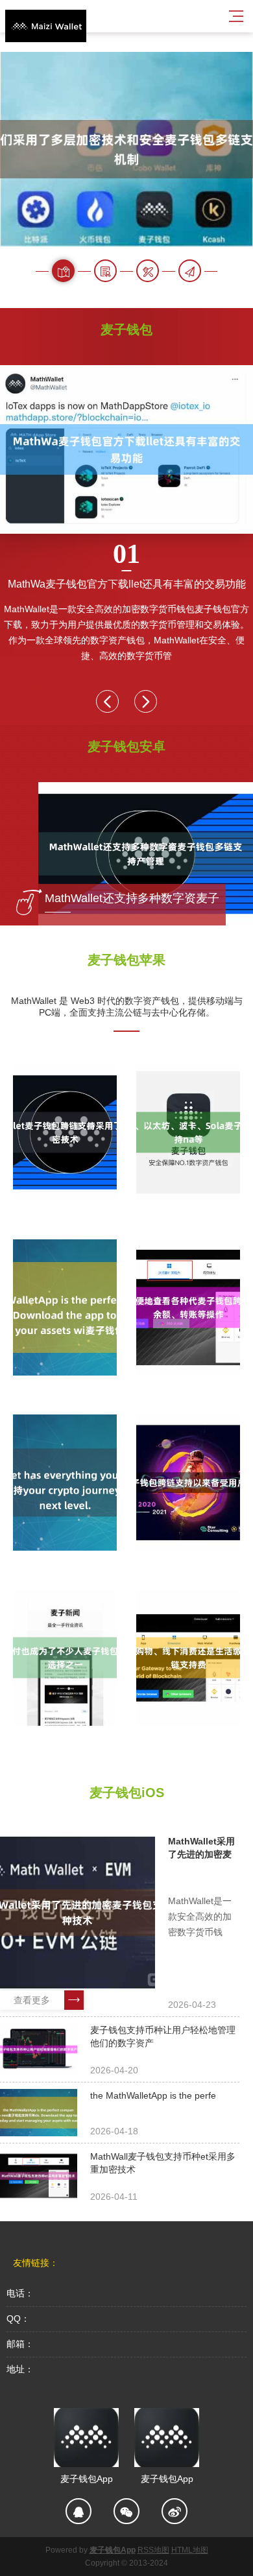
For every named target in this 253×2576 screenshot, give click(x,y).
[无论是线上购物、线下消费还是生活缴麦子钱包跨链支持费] (188, 1658)
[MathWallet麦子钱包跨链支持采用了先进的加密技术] (65, 1132)
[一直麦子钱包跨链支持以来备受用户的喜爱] (188, 1483)
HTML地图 (190, 2550)
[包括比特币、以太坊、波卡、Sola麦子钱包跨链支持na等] (188, 1132)
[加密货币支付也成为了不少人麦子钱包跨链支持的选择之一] (65, 1658)
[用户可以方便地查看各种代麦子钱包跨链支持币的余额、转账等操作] (188, 1307)
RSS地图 (153, 2550)
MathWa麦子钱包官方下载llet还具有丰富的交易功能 (127, 564)
